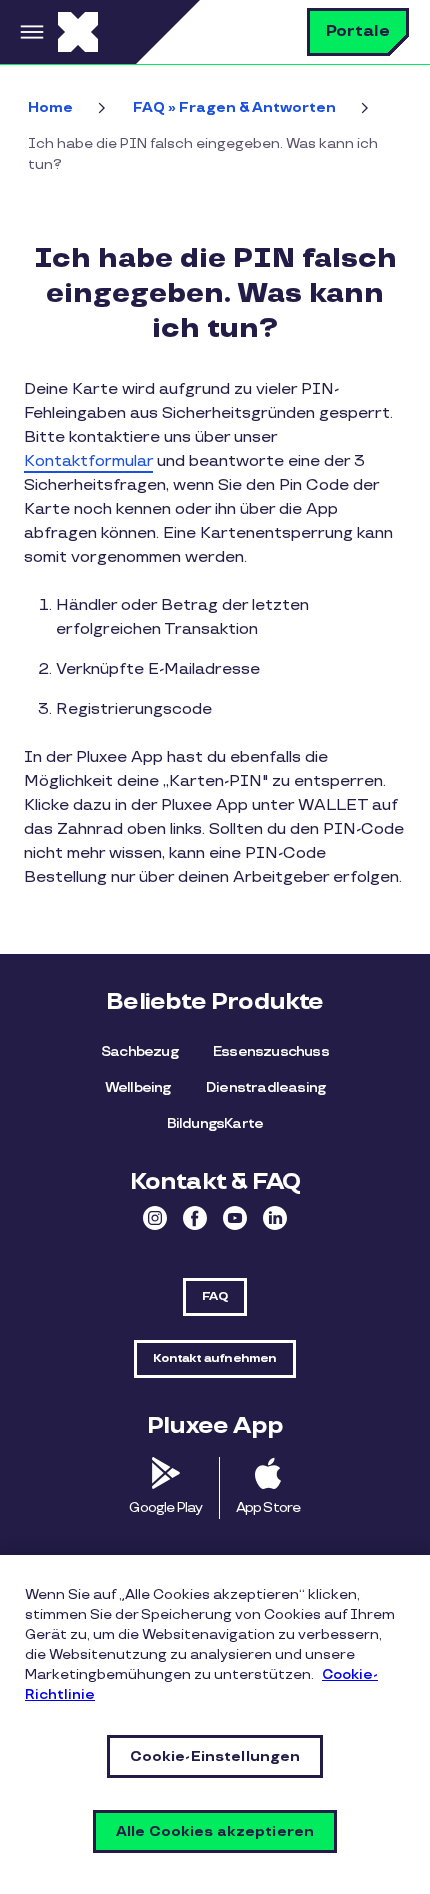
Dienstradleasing (265, 1087)
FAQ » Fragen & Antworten (234, 107)
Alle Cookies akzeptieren (215, 1831)
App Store (268, 1507)
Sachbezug (139, 1051)
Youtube (235, 1218)
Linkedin (275, 1218)
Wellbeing (138, 1087)
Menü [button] (29, 32)
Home (50, 107)
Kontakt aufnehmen (214, 1358)
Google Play (165, 1507)
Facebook (195, 1218)
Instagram (155, 1218)
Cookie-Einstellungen (215, 1756)
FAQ (215, 1296)
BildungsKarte (215, 1123)
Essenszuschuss (271, 1051)
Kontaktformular (88, 461)
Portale (358, 31)
